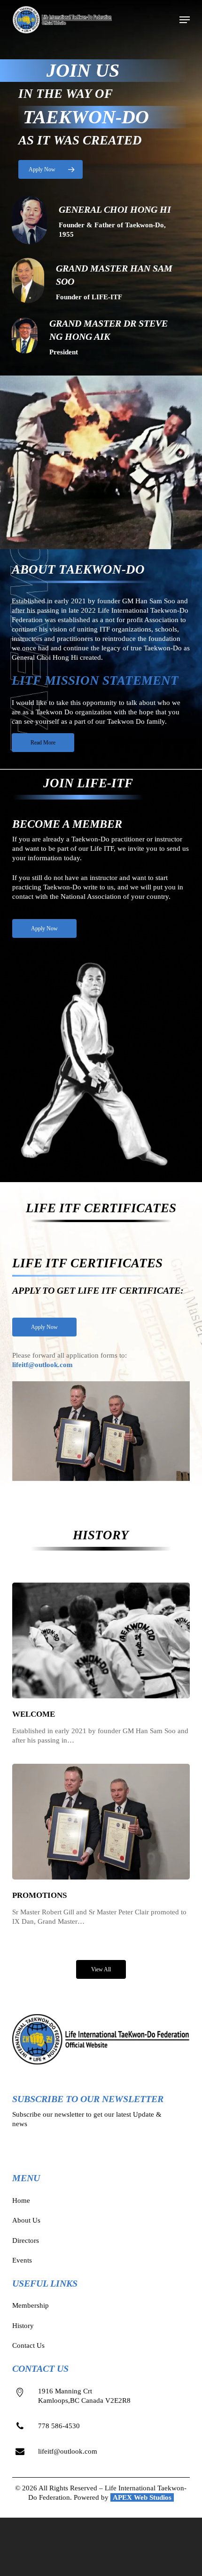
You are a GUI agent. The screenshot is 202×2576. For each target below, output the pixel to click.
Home (21, 2200)
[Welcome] (101, 1664)
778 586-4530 (59, 2426)
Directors (26, 2240)
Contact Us (28, 2345)
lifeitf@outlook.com (43, 1365)
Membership (31, 2305)
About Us (26, 2220)
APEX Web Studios (142, 2497)
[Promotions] (101, 1845)
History (23, 2326)
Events (22, 2260)
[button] (185, 20)
